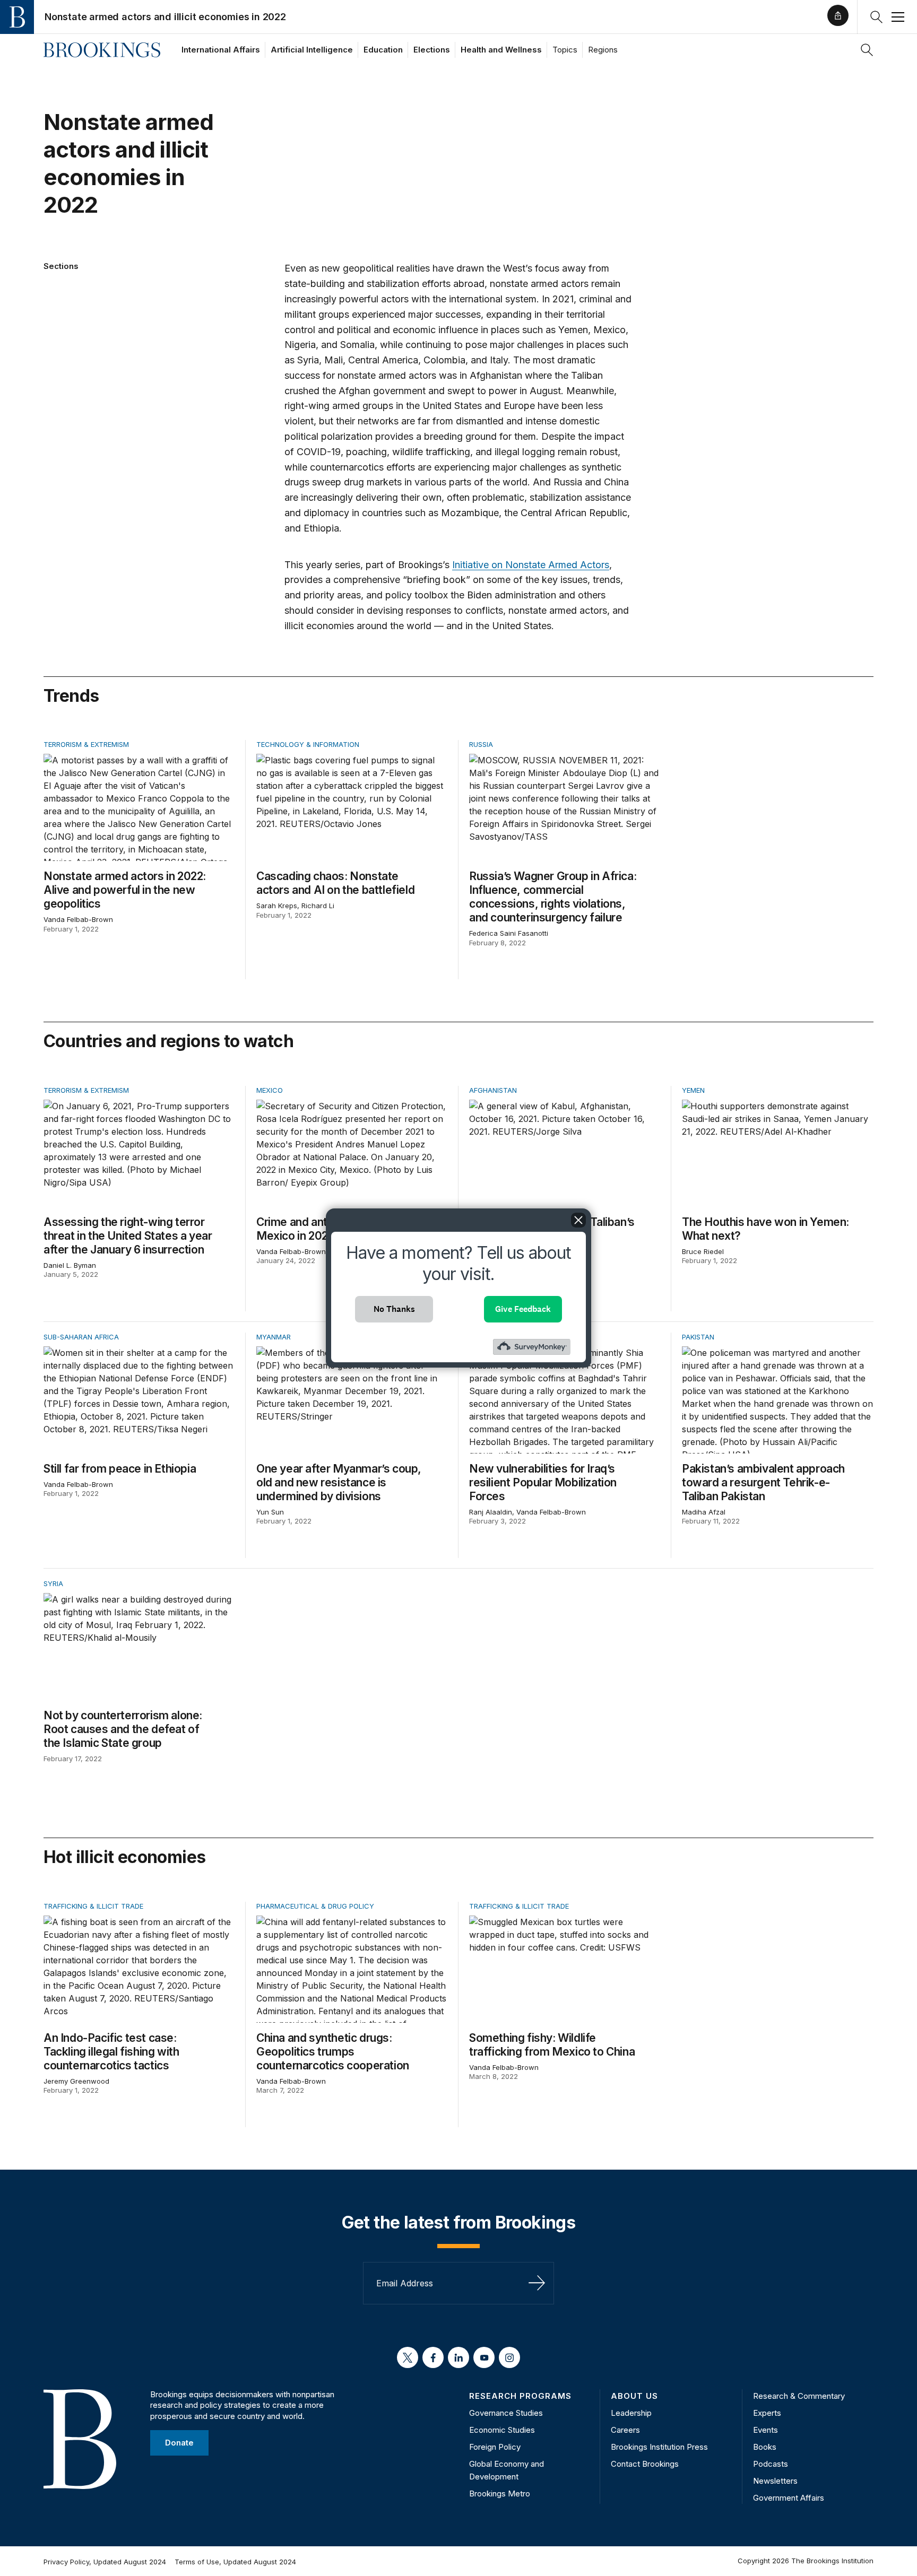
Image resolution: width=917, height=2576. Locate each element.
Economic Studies (502, 2430)
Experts (767, 2413)
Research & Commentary (799, 2396)
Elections (432, 50)
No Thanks (394, 1309)
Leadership (631, 2413)
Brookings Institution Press (659, 2447)
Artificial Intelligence (312, 50)
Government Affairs (789, 2498)
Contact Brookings (645, 2464)
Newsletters (775, 2481)
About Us (634, 2396)
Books (765, 2447)
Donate (179, 2443)
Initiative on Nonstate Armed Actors (531, 565)
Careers (625, 2430)
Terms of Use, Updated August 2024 (235, 2562)
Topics (565, 50)
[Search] (867, 50)
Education (383, 50)
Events (765, 2430)
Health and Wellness (501, 50)
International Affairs (221, 50)
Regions (603, 50)
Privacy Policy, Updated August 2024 (105, 2562)
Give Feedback (523, 1309)
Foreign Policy (495, 2447)
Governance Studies (506, 2413)
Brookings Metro (500, 2494)
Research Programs (520, 2396)
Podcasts (771, 2464)
